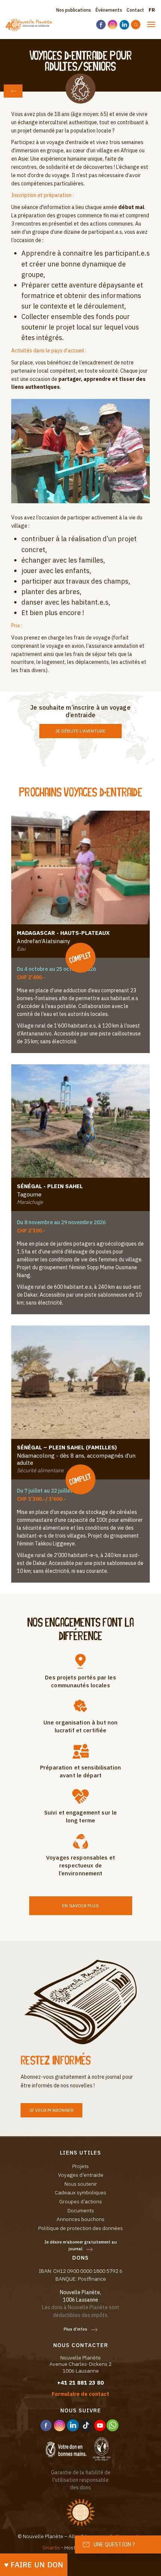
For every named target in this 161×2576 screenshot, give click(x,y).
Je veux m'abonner (51, 2110)
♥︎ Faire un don (34, 2565)
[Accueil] (29, 25)
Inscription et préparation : (42, 195)
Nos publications (74, 10)
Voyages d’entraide (81, 2175)
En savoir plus (80, 1906)
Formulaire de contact (80, 2394)
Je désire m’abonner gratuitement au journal (80, 2246)
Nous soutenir (81, 2184)
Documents (81, 2210)
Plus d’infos (75, 2329)
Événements (109, 10)
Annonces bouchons (80, 2219)
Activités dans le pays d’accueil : (49, 351)
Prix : (17, 626)
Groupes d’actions (80, 2201)
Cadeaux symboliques (80, 2192)
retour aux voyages (13, 91)
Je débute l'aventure (81, 731)
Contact (135, 10)
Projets (80, 2166)
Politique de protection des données (80, 2228)
